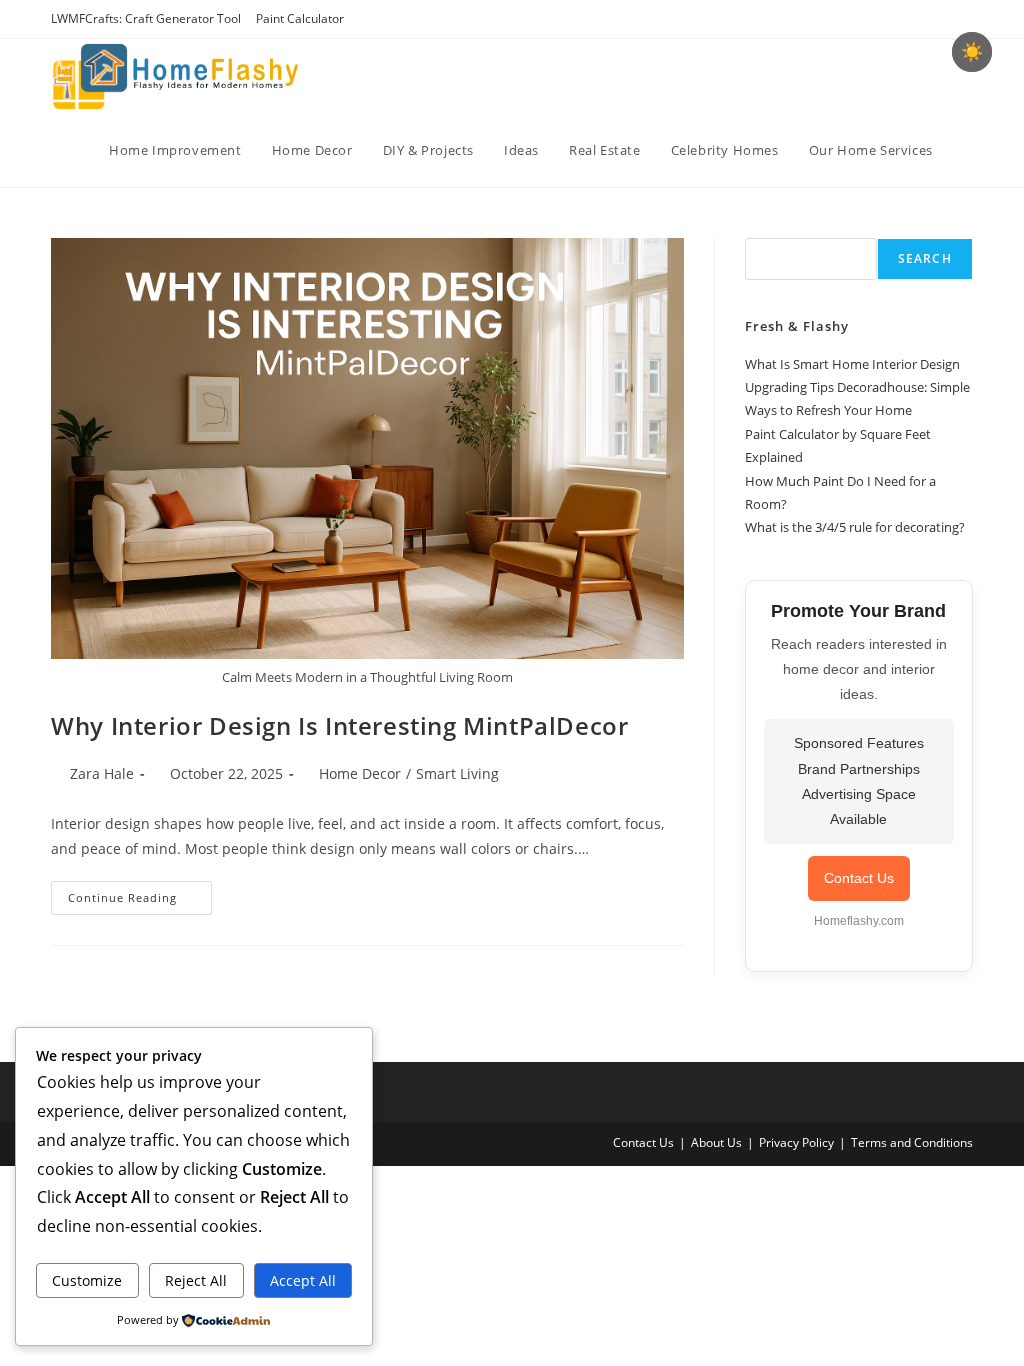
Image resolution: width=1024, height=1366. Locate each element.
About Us (716, 1142)
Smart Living (457, 773)
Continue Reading (140, 901)
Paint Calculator (300, 18)
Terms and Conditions (912, 1142)
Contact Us (859, 878)
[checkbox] (972, 52)
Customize (87, 1280)
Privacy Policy (796, 1142)
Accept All (303, 1280)
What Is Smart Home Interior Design (852, 364)
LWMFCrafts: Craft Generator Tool (146, 18)
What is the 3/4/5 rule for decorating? (855, 527)
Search (925, 258)
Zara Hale (102, 773)
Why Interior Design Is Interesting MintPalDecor (339, 725)
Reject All (196, 1280)
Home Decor (360, 773)
